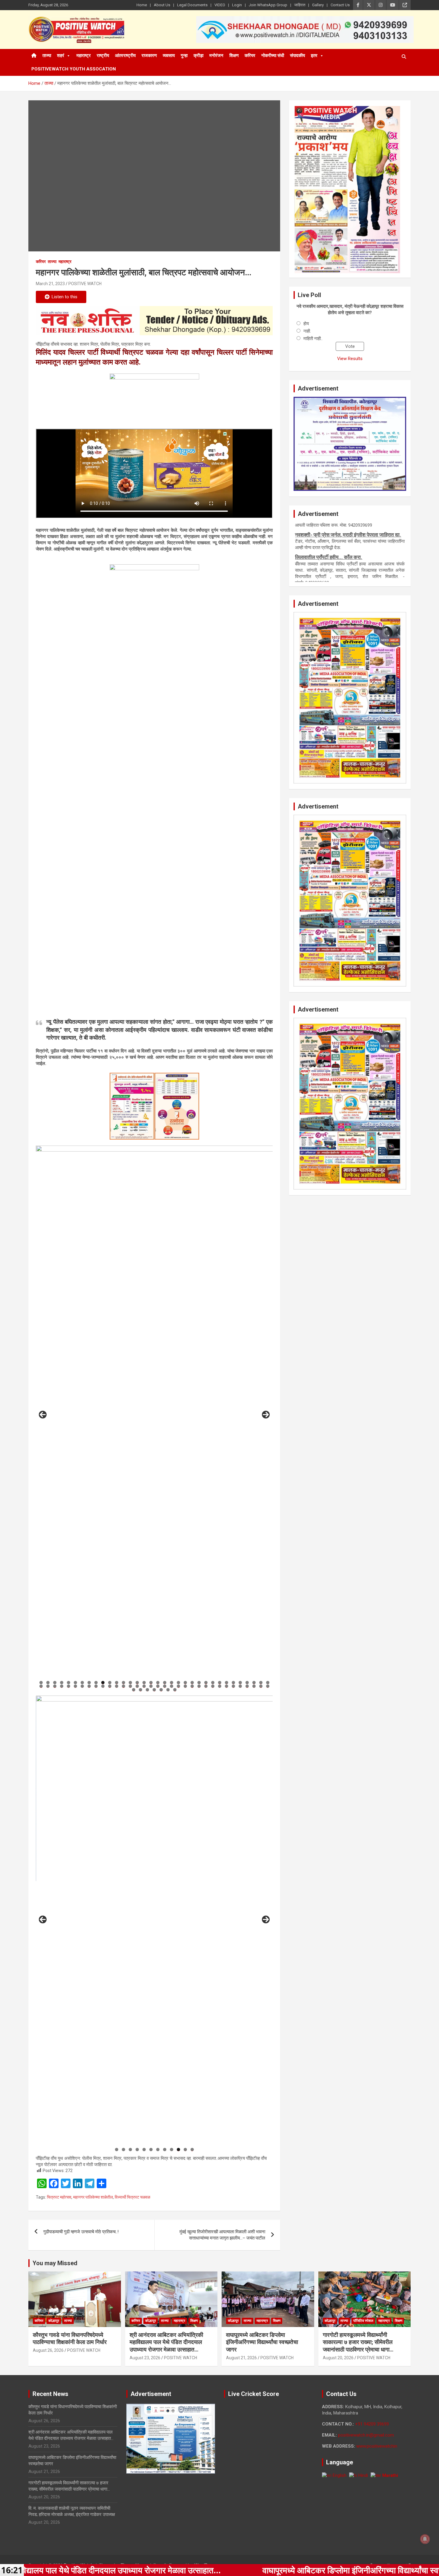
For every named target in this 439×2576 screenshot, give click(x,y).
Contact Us (340, 5)
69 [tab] (134, 1690)
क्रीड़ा (198, 56)
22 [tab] (185, 1683)
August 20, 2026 (338, 2358)
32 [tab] (254, 1683)
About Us (162, 5)
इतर (314, 56)
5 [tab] (69, 1683)
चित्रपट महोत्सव (59, 2197)
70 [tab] (141, 1690)
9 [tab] (96, 1683)
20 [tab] (172, 1683)
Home (142, 5)
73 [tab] (161, 1690)
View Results (350, 359)
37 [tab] (55, 1686)
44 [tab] (103, 1686)
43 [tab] (96, 1686)
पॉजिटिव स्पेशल (363, 2321)
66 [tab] (254, 1686)
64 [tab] (240, 1686)
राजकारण (149, 56)
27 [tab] (220, 1683)
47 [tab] (124, 1686)
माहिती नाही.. (313, 339)
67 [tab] (261, 1686)
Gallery (318, 5)
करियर (250, 56)
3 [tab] (55, 1683)
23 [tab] (192, 1683)
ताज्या (47, 56)
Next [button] (266, 1415)
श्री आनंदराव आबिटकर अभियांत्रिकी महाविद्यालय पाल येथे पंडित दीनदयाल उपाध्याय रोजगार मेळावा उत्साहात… (166, 2342)
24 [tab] (199, 1683)
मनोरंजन (216, 56)
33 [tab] (261, 1683)
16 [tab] (144, 1683)
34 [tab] (268, 1683)
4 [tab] (62, 1683)
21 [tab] (179, 1683)
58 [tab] (199, 1686)
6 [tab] (75, 1683)
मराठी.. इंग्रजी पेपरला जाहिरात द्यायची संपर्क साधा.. (340, 543)
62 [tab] (227, 1686)
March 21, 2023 (50, 284)
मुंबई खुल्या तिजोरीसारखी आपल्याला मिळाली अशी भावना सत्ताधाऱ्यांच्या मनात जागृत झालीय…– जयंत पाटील (222, 2235)
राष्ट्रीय (103, 56)
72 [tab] (155, 1690)
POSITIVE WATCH (85, 284)
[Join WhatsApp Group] (154, 321)
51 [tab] (151, 1686)
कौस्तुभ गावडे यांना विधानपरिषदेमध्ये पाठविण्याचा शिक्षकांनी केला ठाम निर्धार (70, 2339)
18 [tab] (158, 1683)
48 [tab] (131, 1686)
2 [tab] (48, 1683)
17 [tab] (151, 1683)
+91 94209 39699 (372, 2424)
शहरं (61, 56)
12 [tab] (117, 1683)
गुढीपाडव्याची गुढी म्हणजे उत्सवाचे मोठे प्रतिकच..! (81, 2232)
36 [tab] (48, 1686)
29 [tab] (234, 1683)
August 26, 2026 (48, 2350)
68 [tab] (268, 1686)
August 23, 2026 (145, 2358)
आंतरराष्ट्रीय (125, 56)
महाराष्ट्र (84, 56)
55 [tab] (179, 1686)
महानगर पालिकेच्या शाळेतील (93, 2197)
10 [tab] (103, 1683)
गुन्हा (184, 56)
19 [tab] (165, 1683)
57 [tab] (192, 1686)
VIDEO (220, 5)
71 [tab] (148, 1690)
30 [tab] (240, 1683)
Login (237, 5)
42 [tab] (89, 1686)
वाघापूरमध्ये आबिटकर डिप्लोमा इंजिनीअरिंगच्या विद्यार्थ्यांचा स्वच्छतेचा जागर (262, 2342)
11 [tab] (110, 1683)
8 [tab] (89, 1683)
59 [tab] (206, 1686)
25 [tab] (206, 1683)
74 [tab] (168, 1690)
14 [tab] (131, 1683)
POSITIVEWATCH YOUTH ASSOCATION (74, 69)
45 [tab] (110, 1686)
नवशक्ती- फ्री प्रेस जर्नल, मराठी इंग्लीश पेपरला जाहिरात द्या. (348, 578)
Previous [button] (43, 1415)
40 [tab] (76, 1686)
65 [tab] (247, 1686)
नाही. (307, 331)
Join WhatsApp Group (268, 5)
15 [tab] (137, 1683)
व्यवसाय (169, 56)
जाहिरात (300, 5)
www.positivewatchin (377, 2446)
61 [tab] (220, 1686)
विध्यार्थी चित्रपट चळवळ (132, 2197)
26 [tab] (213, 1683)
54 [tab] (172, 1686)
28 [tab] (227, 1683)
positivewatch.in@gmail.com (366, 2435)
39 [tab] (69, 1686)
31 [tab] (247, 1683)
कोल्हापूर (54, 2321)
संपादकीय (297, 56)
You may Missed (55, 2263)
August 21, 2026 (241, 2358)
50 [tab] (144, 1686)
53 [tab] (165, 1686)
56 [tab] (185, 1686)
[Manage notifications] (425, 2539)
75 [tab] (175, 1690)
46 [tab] (117, 1686)
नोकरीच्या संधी (273, 56)
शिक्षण (234, 56)
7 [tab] (82, 1683)
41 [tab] (82, 1686)
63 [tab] (234, 1686)
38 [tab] (62, 1686)
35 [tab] (41, 1686)
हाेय (306, 324)
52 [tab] (158, 1686)
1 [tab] (41, 1683)
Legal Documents (192, 5)
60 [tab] (213, 1686)
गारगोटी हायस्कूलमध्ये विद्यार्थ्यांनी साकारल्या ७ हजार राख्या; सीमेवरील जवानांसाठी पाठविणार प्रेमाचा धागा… (358, 2342)
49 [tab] (137, 1686)
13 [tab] (124, 1683)
